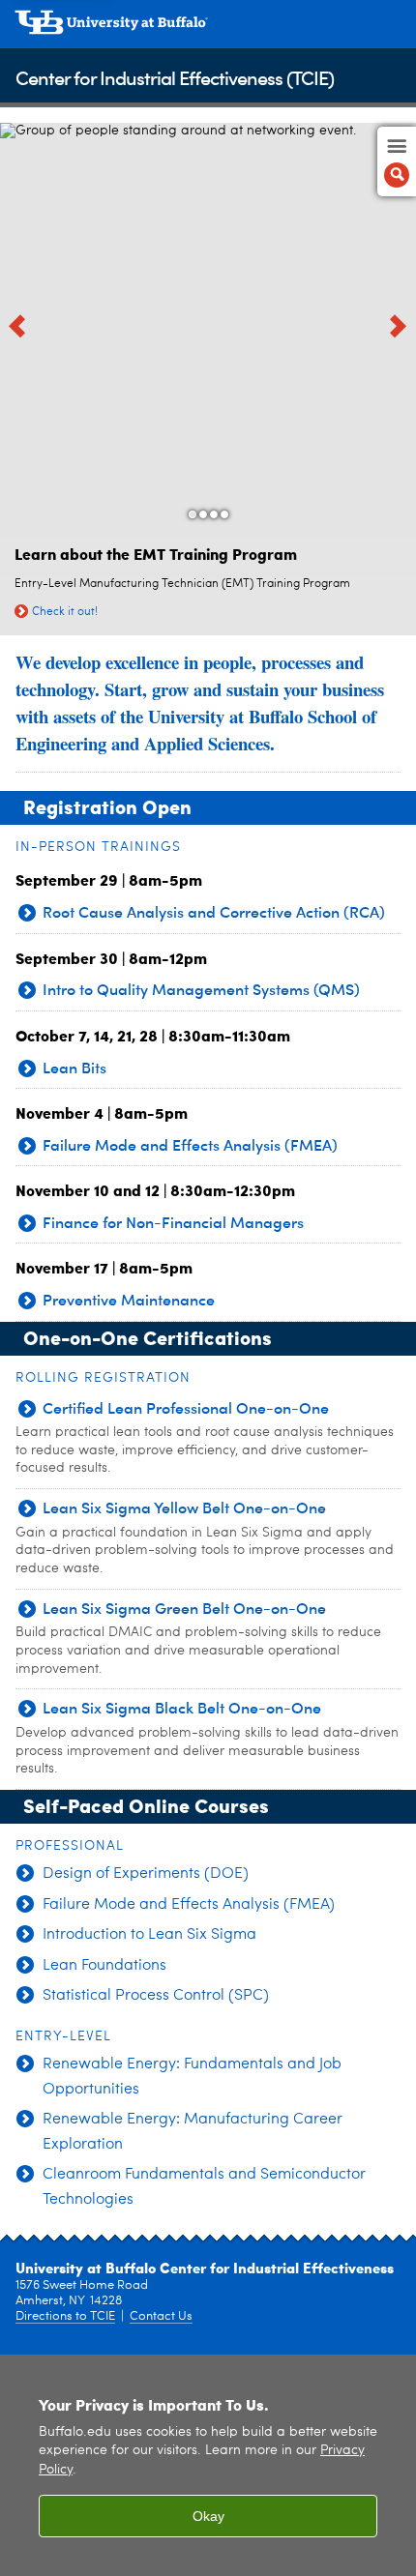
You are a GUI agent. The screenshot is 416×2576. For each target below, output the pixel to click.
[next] (397, 326)
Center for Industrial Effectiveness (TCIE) (175, 77)
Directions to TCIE (65, 2316)
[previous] (19, 326)
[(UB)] (208, 29)
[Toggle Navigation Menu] (397, 161)
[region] (208, 2465)
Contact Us (161, 2316)
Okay (208, 2516)
